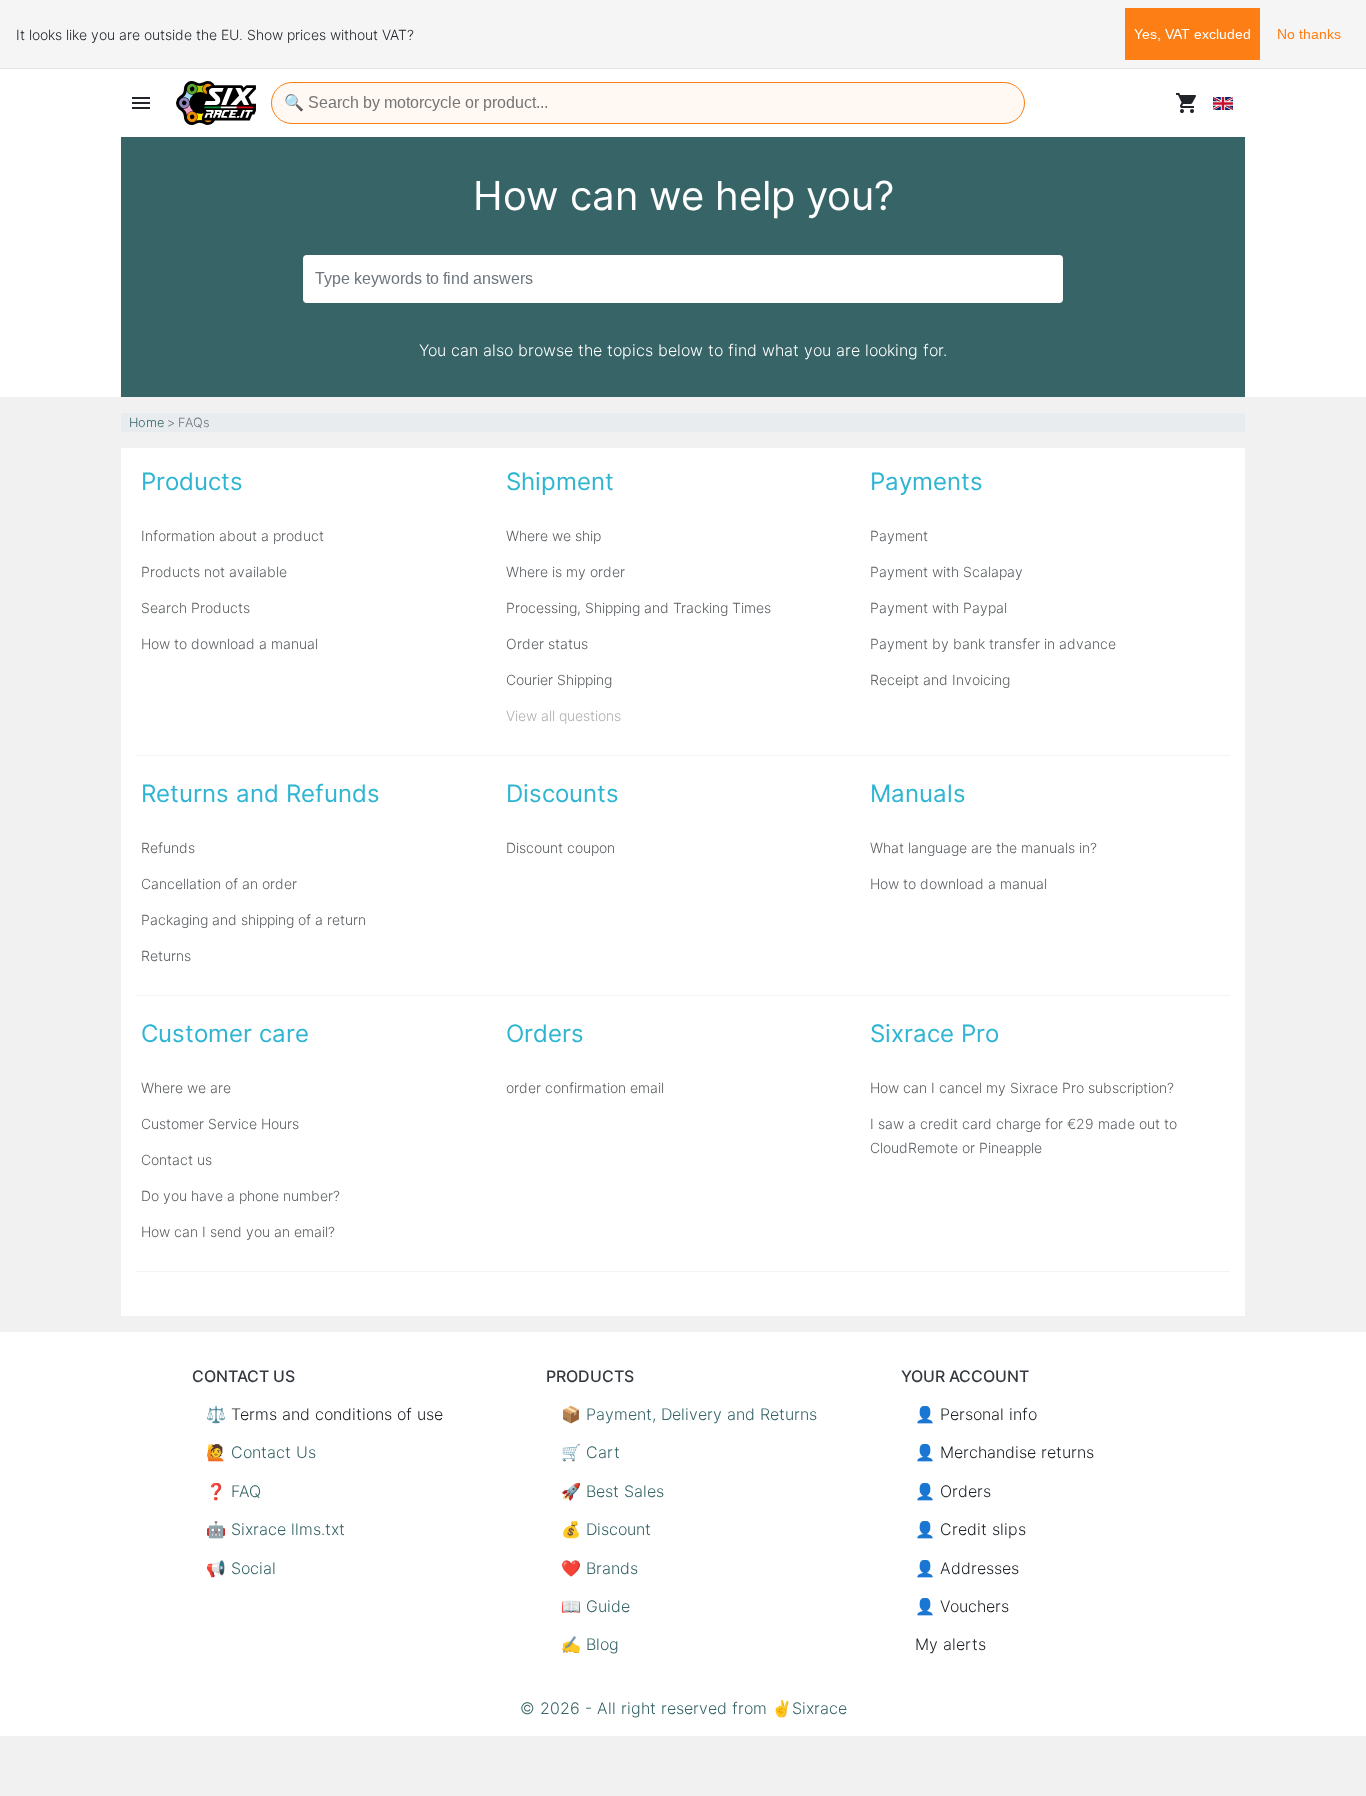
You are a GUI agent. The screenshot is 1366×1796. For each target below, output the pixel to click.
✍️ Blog (590, 1644)
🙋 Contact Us (261, 1452)
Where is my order (565, 571)
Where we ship (553, 535)
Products (192, 481)
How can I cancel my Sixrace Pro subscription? (1022, 1087)
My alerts (950, 1644)
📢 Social (241, 1568)
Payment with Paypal (938, 607)
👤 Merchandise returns (1004, 1452)
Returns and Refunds (260, 793)
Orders (545, 1033)
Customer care (225, 1033)
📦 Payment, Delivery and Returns (689, 1414)
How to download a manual (229, 643)
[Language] (1223, 103)
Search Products (195, 607)
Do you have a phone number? (240, 1195)
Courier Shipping (559, 679)
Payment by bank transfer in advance (993, 643)
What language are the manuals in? (983, 847)
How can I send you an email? (238, 1231)
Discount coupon (560, 847)
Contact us (176, 1159)
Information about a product (232, 535)
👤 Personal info (976, 1414)
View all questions (563, 715)
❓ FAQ (233, 1491)
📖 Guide (595, 1606)
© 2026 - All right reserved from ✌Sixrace (683, 1708)
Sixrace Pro (934, 1033)
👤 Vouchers (962, 1606)
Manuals (918, 793)
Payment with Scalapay (946, 571)
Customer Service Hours (220, 1123)
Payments (926, 481)
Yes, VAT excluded (1192, 34)
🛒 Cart (590, 1452)
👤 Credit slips (970, 1529)
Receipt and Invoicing (940, 679)
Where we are (186, 1087)
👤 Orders (953, 1491)
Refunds (168, 847)
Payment (899, 535)
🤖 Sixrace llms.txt (275, 1529)
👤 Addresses (967, 1568)
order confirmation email (585, 1087)
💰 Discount (606, 1529)
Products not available (214, 571)
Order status (547, 643)
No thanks (1309, 34)
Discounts (562, 793)
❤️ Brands (599, 1568)
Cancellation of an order (219, 883)
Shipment (560, 481)
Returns (166, 955)
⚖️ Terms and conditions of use (324, 1414)
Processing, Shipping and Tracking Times (638, 607)
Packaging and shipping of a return (253, 919)
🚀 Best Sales (612, 1491)
